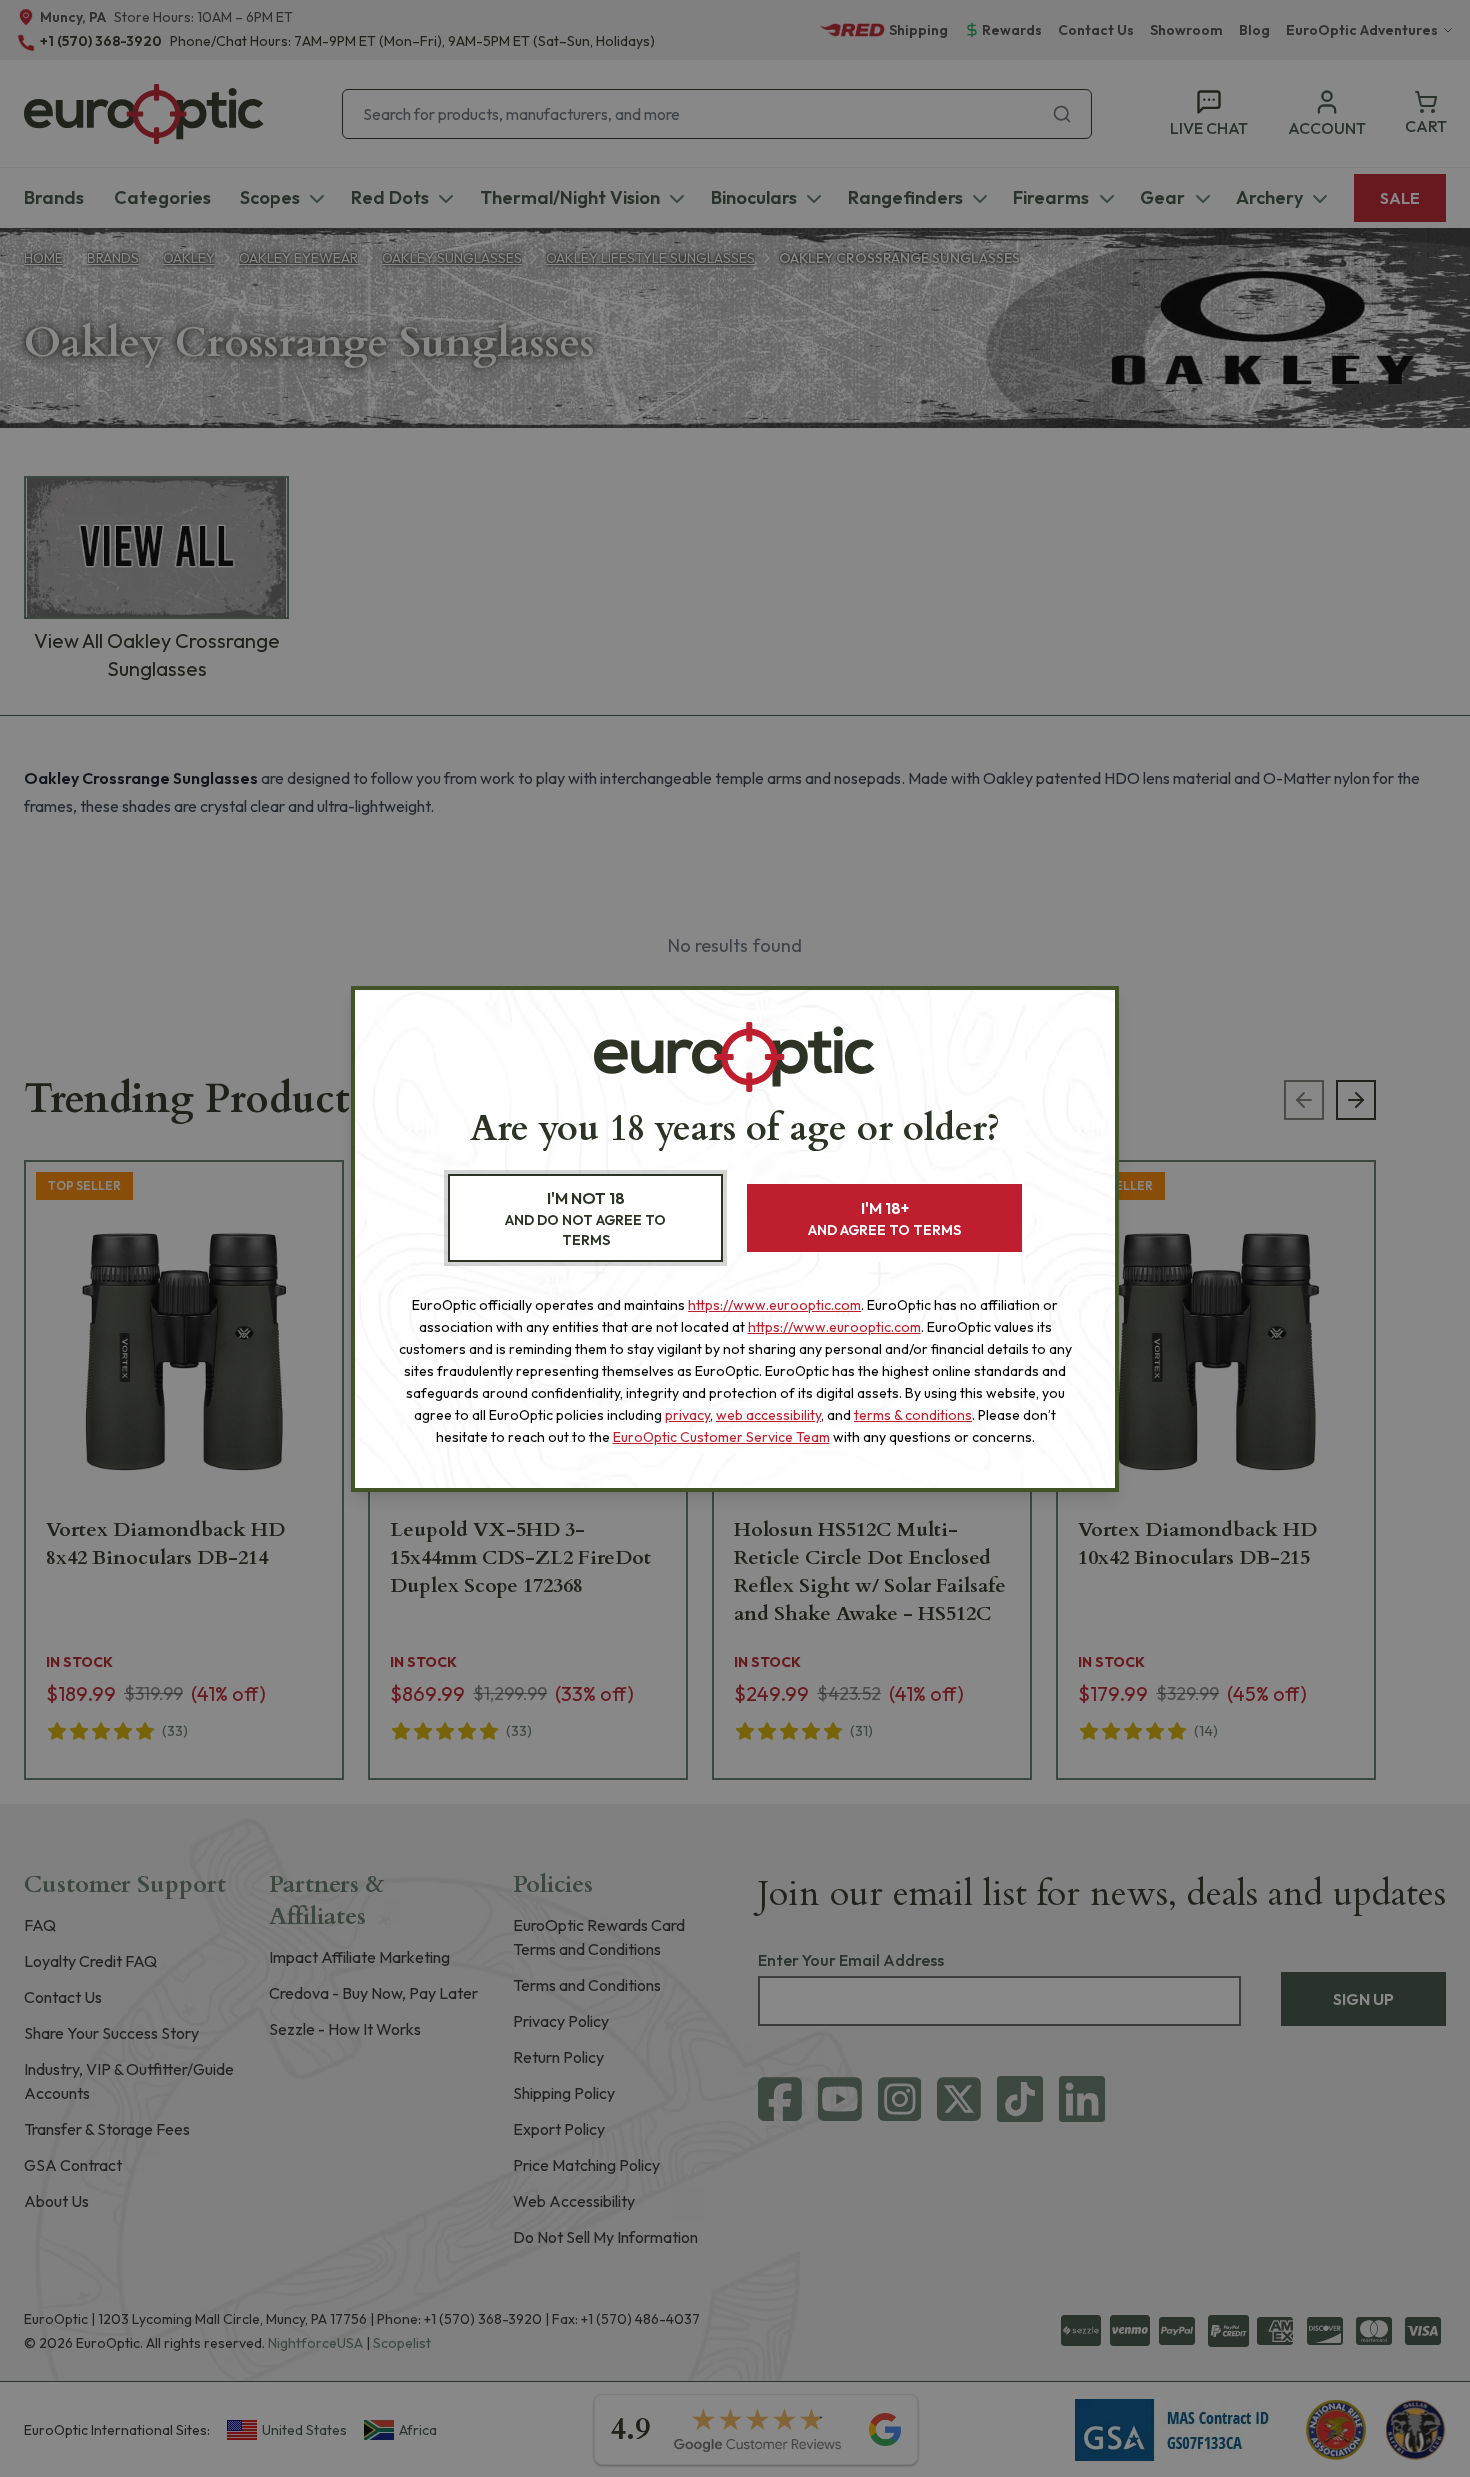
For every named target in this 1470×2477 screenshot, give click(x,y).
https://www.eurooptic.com (774, 1305)
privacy (687, 1415)
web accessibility (768, 1415)
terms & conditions (913, 1415)
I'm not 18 (585, 1218)
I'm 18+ (884, 1218)
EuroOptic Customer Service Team (721, 1437)
